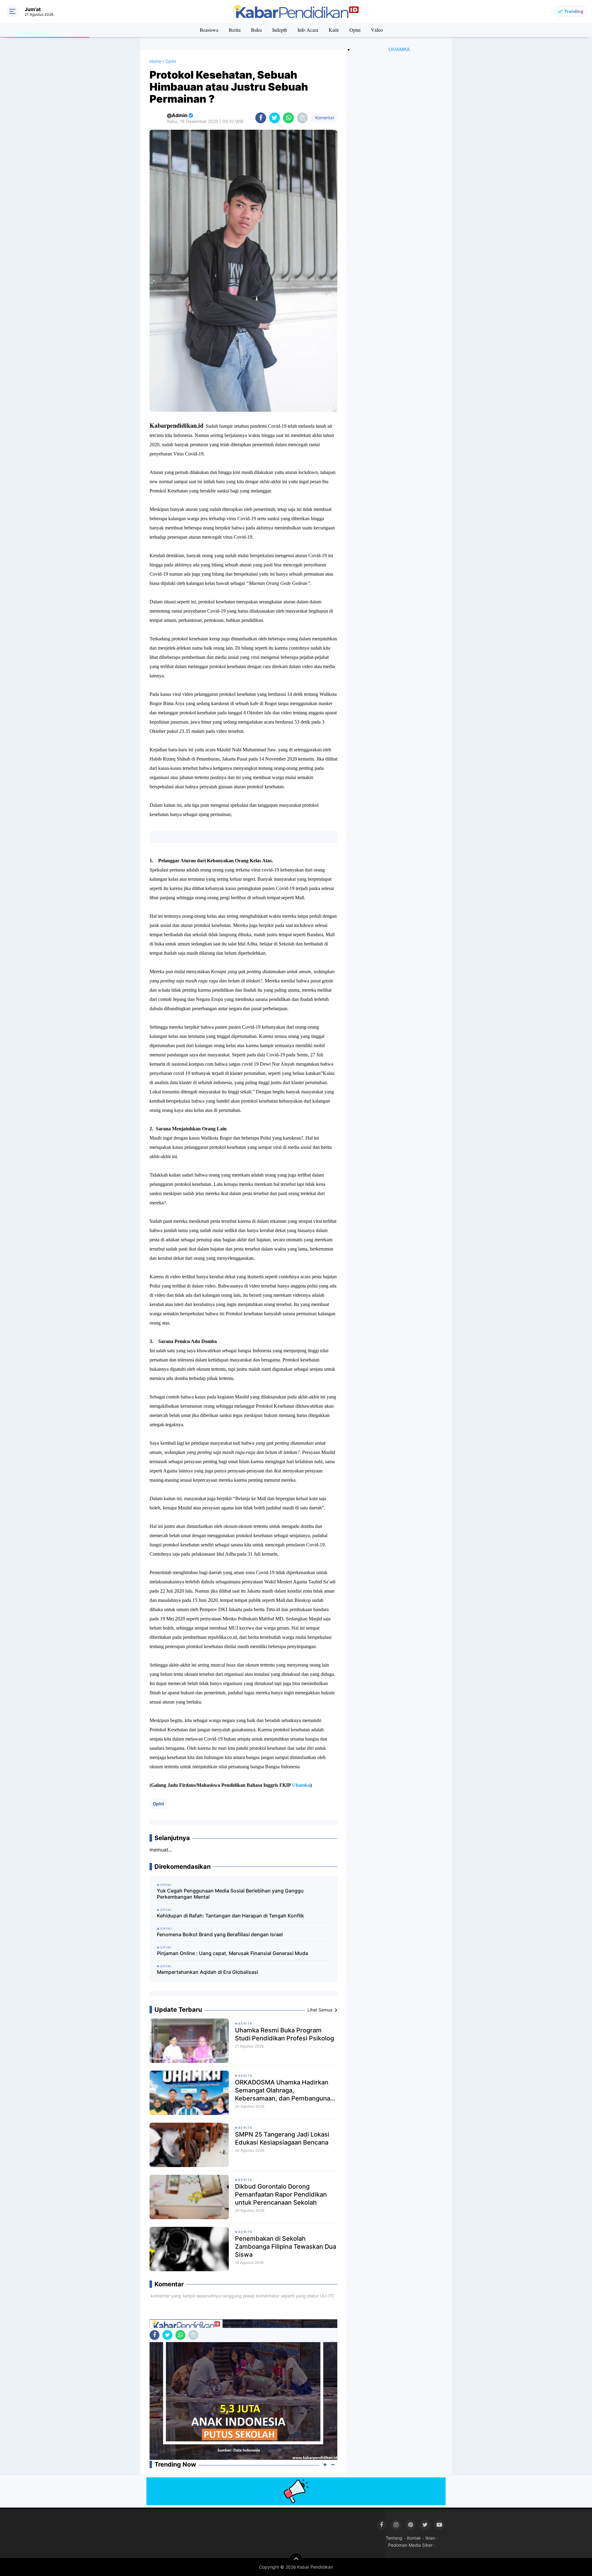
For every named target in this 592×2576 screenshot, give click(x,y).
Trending (574, 11)
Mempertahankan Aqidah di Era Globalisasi (208, 1972)
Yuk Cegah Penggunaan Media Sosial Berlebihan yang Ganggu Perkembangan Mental (230, 1894)
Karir (334, 30)
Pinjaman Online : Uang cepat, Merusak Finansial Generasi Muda (232, 1953)
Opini (355, 30)
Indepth (280, 30)
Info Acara (308, 30)
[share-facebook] (261, 118)
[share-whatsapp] (288, 118)
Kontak (414, 2538)
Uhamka (301, 1785)
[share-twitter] (275, 118)
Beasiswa (209, 30)
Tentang (394, 2538)
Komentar (324, 118)
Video (377, 30)
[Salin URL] (302, 118)
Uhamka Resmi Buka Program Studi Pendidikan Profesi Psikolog (284, 2034)
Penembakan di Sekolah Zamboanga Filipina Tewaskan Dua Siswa (286, 2247)
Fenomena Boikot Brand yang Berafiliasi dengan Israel (220, 1934)
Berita (235, 30)
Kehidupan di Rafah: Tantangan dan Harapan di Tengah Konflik (230, 1916)
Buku (256, 30)
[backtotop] (296, 2560)
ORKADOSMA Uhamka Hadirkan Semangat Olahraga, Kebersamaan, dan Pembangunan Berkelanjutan (284, 2090)
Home (155, 61)
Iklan (430, 2538)
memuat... (161, 1850)
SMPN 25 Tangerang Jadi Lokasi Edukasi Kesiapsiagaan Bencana (282, 2138)
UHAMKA (399, 49)
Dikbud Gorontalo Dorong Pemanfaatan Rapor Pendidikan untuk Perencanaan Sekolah (281, 2194)
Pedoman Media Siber (410, 2545)
